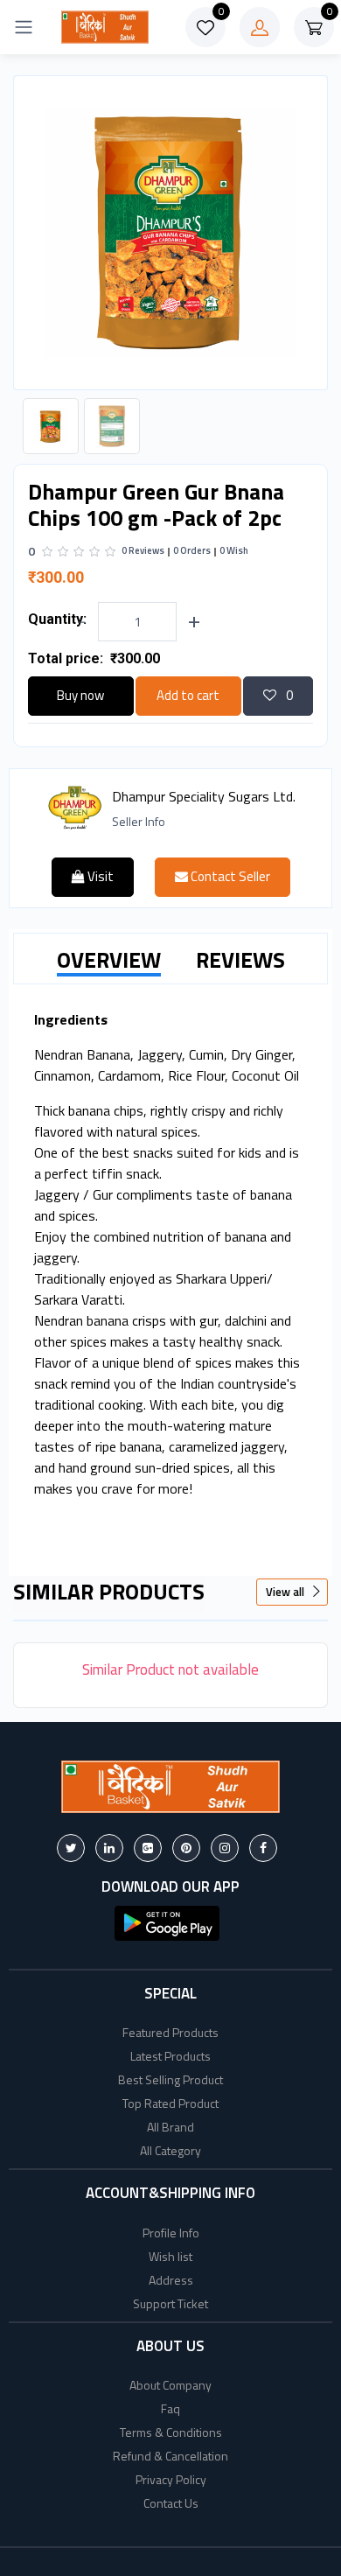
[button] (167, 1921)
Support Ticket (170, 2303)
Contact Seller (229, 876)
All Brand (170, 2127)
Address (171, 2280)
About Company (170, 2385)
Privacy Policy (171, 2479)
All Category (170, 2150)
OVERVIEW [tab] (109, 960)
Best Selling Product (170, 2079)
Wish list (170, 2256)
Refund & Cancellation (170, 2456)
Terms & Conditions (171, 2432)
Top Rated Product (170, 2103)
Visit (99, 876)
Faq (170, 2408)
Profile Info (171, 2233)
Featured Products (170, 2032)
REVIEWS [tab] (240, 960)
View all (286, 1592)
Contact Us (171, 2503)
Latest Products (170, 2056)
